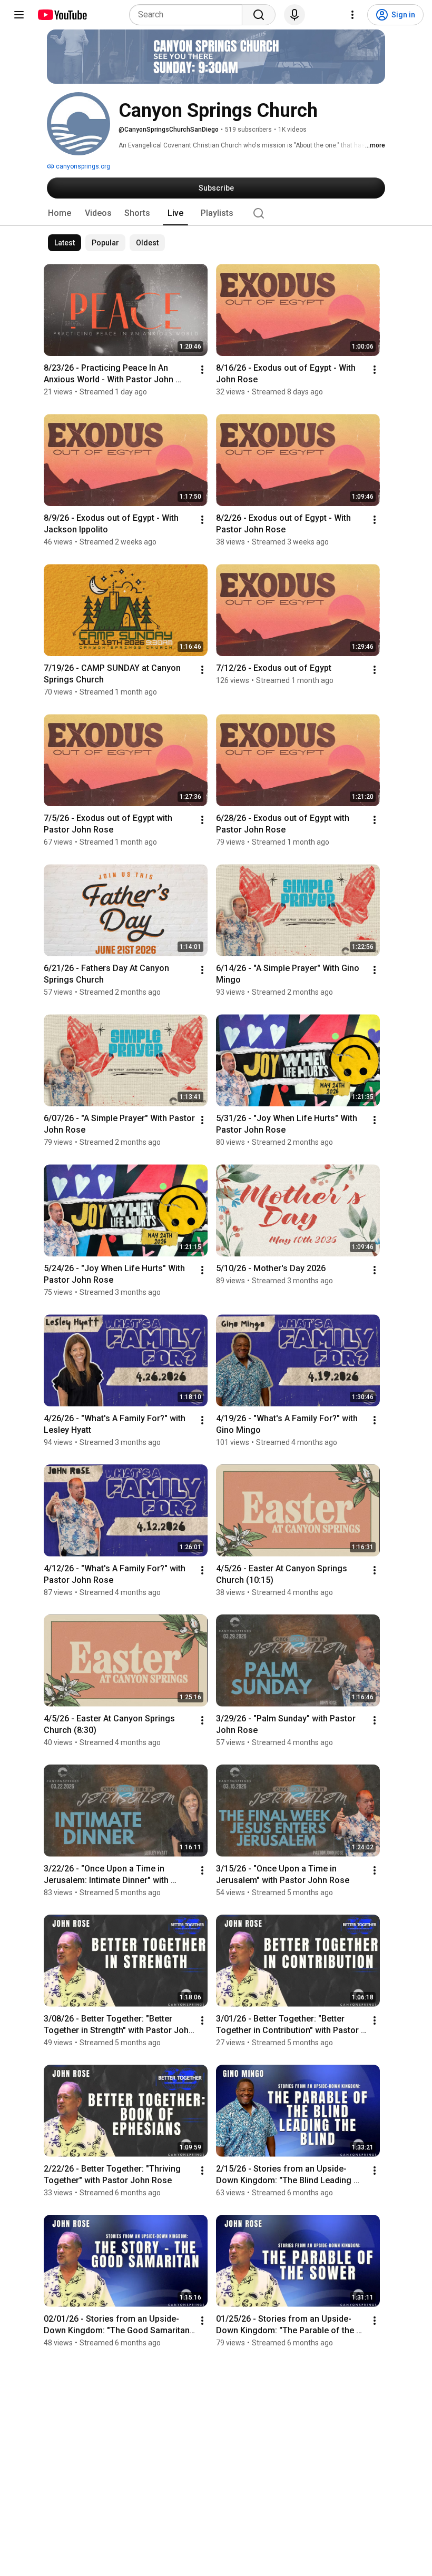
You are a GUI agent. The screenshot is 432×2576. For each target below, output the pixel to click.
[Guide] (19, 15)
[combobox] (189, 15)
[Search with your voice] (294, 15)
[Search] (259, 15)
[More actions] (202, 370)
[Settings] (352, 15)
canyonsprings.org (82, 166)
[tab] (60, 213)
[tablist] (216, 213)
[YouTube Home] (62, 15)
